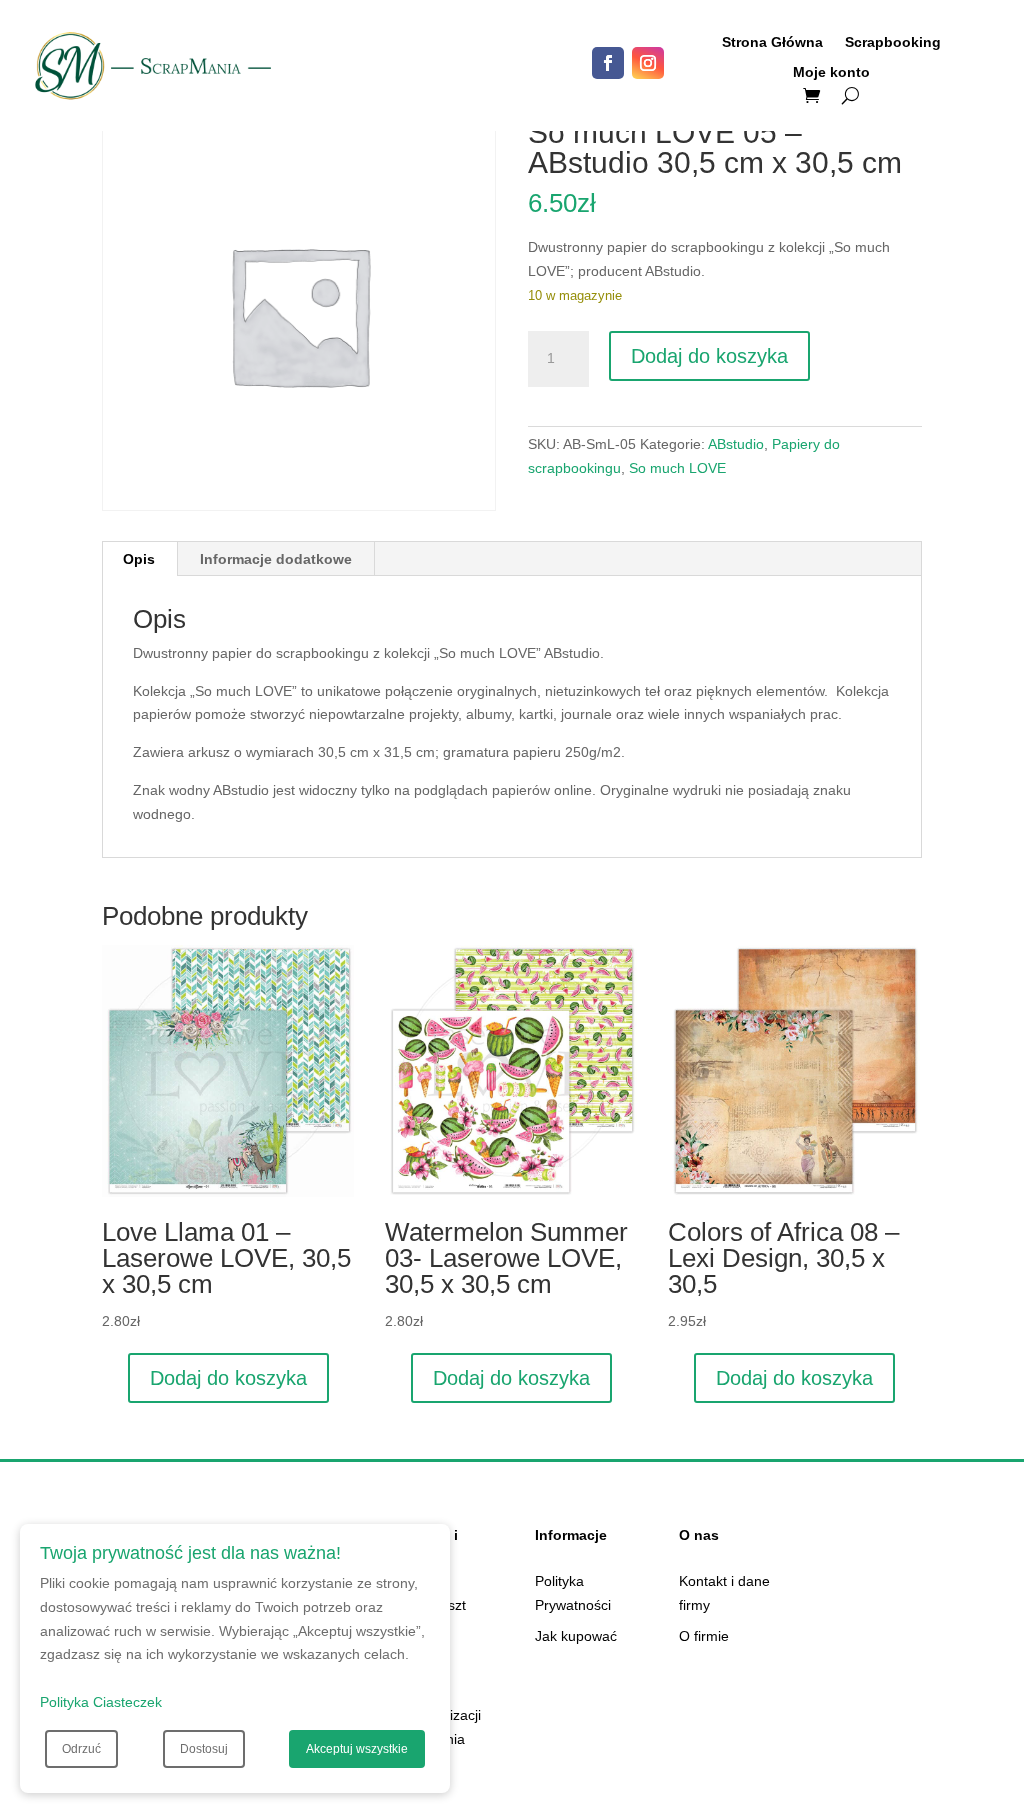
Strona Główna (772, 42)
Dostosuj (204, 1749)
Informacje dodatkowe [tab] (276, 559)
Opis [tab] (139, 559)
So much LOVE (677, 468)
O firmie (704, 1636)
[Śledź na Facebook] (608, 63)
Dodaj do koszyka (709, 356)
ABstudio (736, 444)
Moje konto (831, 72)
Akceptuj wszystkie (357, 1749)
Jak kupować (576, 1636)
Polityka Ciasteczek (101, 1702)
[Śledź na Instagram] (648, 63)
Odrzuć (81, 1749)
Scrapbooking (893, 42)
